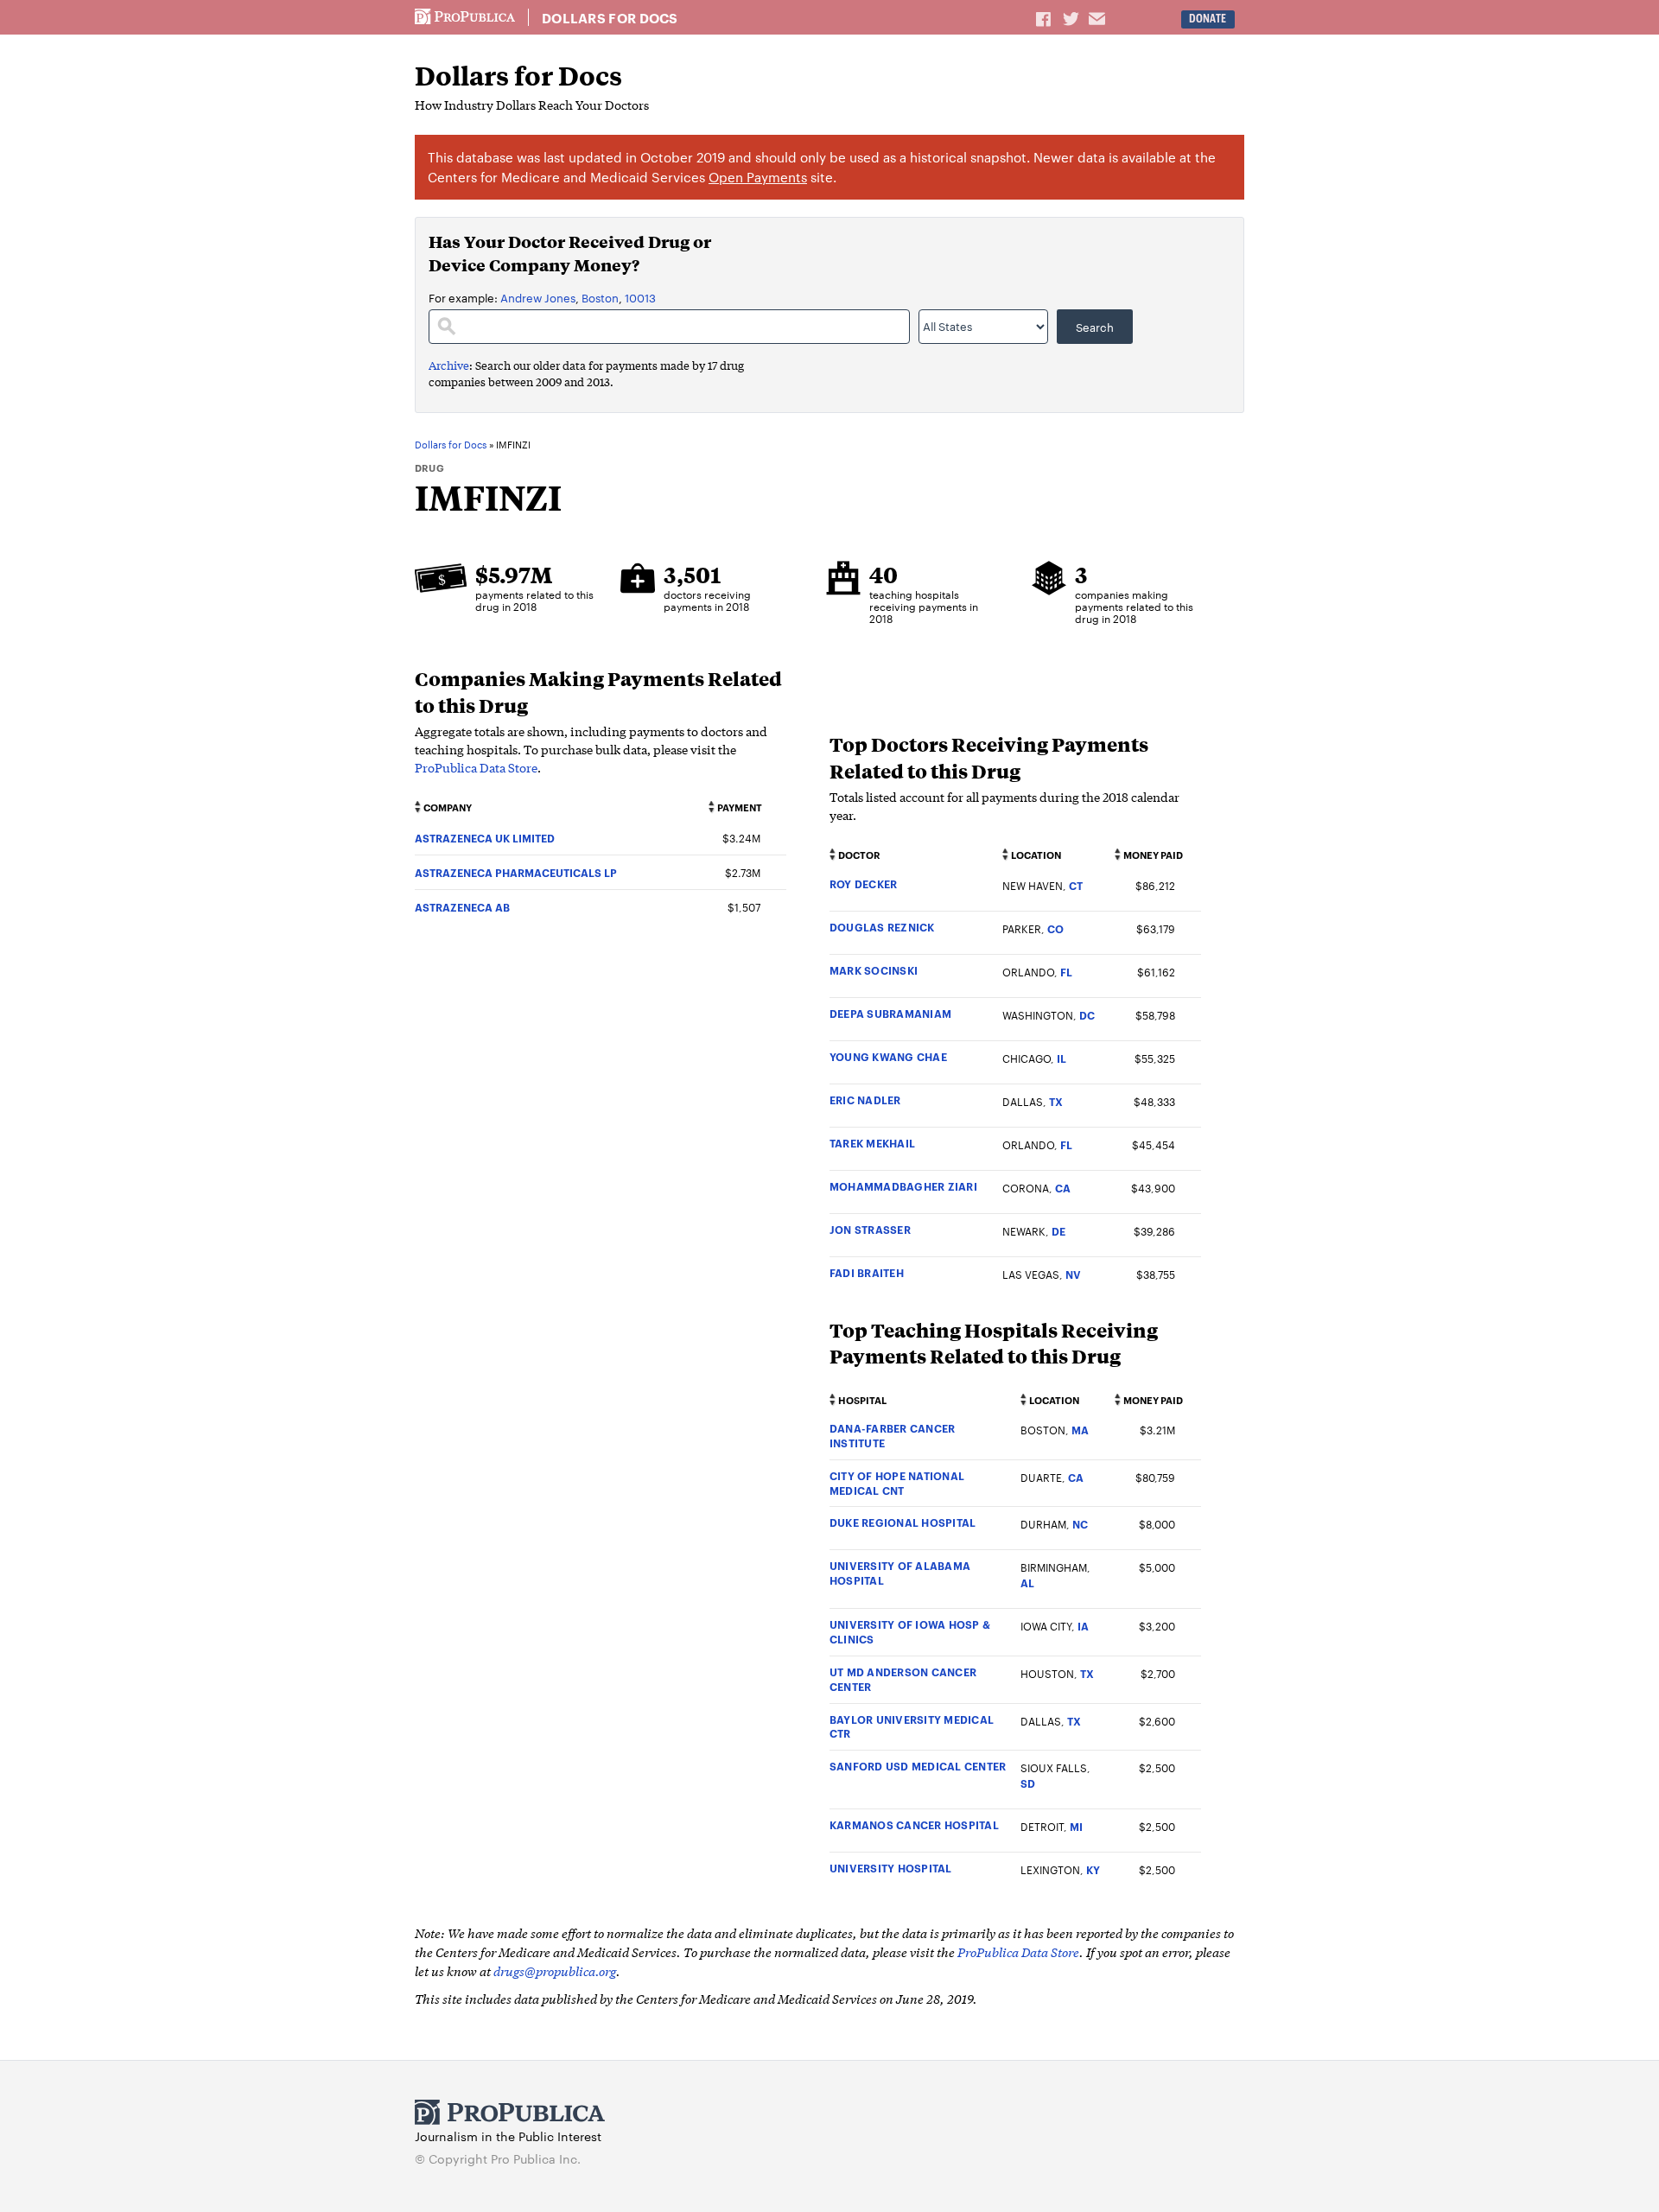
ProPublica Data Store (476, 767)
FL (1066, 972)
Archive (449, 365)
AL (1027, 1583)
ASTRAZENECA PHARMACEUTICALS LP (516, 872)
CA (1063, 1188)
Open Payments (758, 177)
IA (1083, 1626)
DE (1058, 1231)
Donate (1208, 19)
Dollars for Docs (610, 18)
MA (1080, 1430)
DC (1087, 1015)
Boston (600, 297)
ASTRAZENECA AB (462, 907)
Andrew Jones (538, 297)
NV (1073, 1274)
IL (1062, 1058)
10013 (640, 297)
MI (1076, 1826)
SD (1028, 1783)
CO (1055, 928)
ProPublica (465, 17)
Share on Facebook (1045, 18)
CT (1076, 885)
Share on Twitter (1073, 18)
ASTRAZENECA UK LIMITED (485, 838)
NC (1080, 1524)
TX (1056, 1101)
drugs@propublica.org (555, 1970)
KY (1093, 1869)
